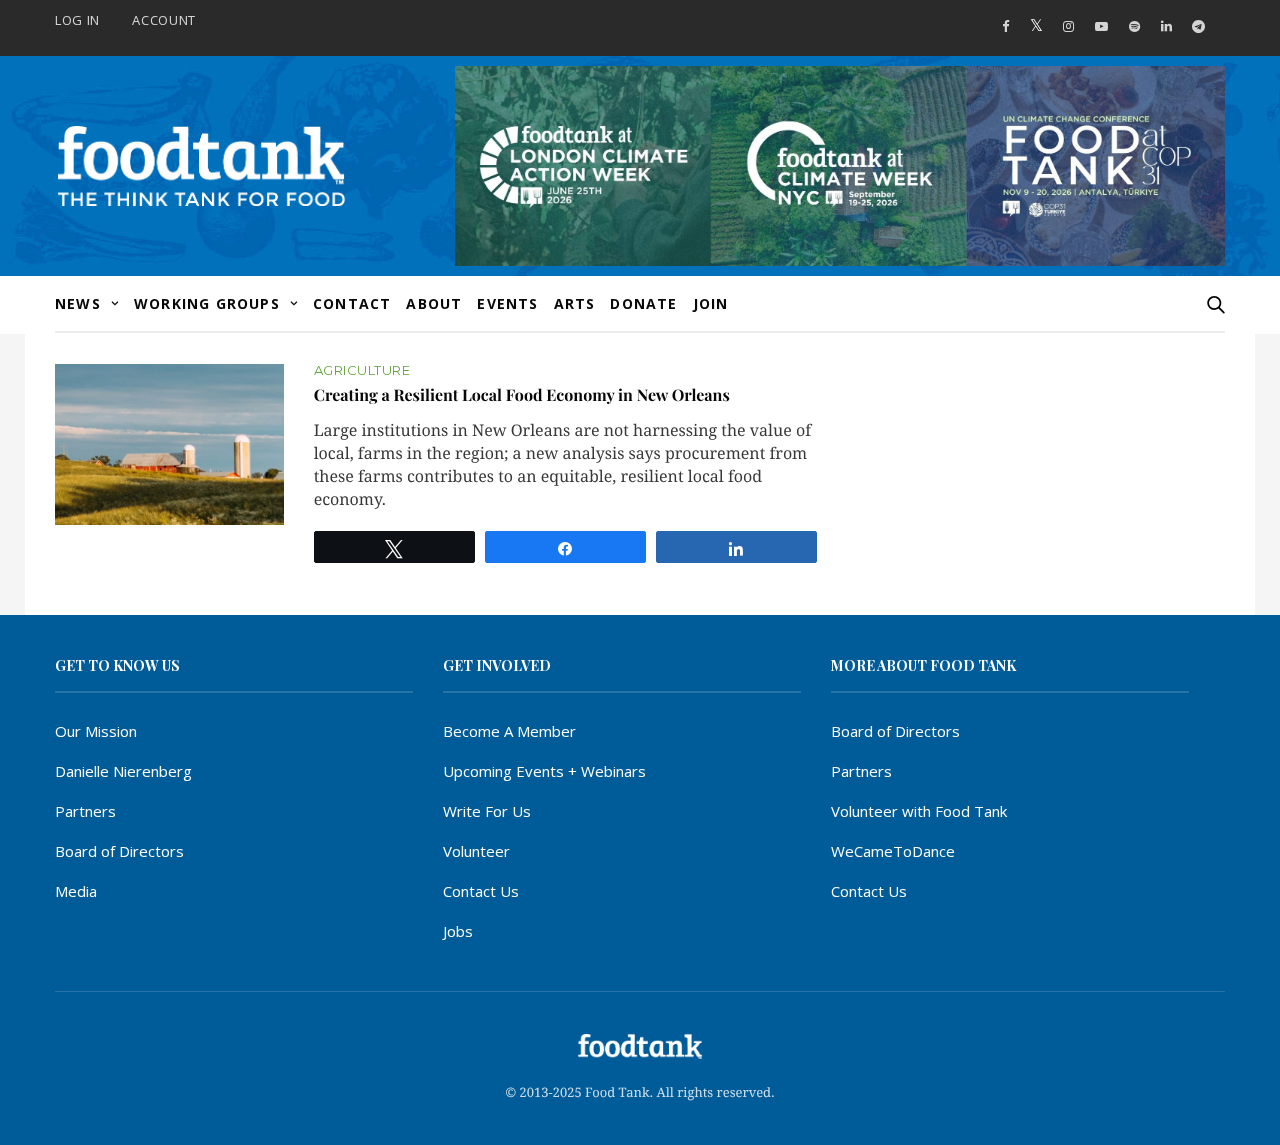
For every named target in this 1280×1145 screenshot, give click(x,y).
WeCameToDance (893, 851)
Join (711, 303)
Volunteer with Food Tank (919, 811)
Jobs (458, 931)
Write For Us (487, 811)
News (78, 303)
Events (507, 303)
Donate (643, 303)
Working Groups (207, 303)
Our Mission (96, 731)
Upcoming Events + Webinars (544, 771)
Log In (77, 20)
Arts (575, 303)
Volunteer (476, 851)
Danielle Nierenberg (123, 771)
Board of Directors (119, 851)
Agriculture (362, 370)
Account (164, 20)
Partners (85, 811)
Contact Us (481, 891)
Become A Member (509, 731)
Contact (352, 303)
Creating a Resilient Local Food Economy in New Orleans (522, 395)
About (434, 303)
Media (76, 891)
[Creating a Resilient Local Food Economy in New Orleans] (169, 444)
